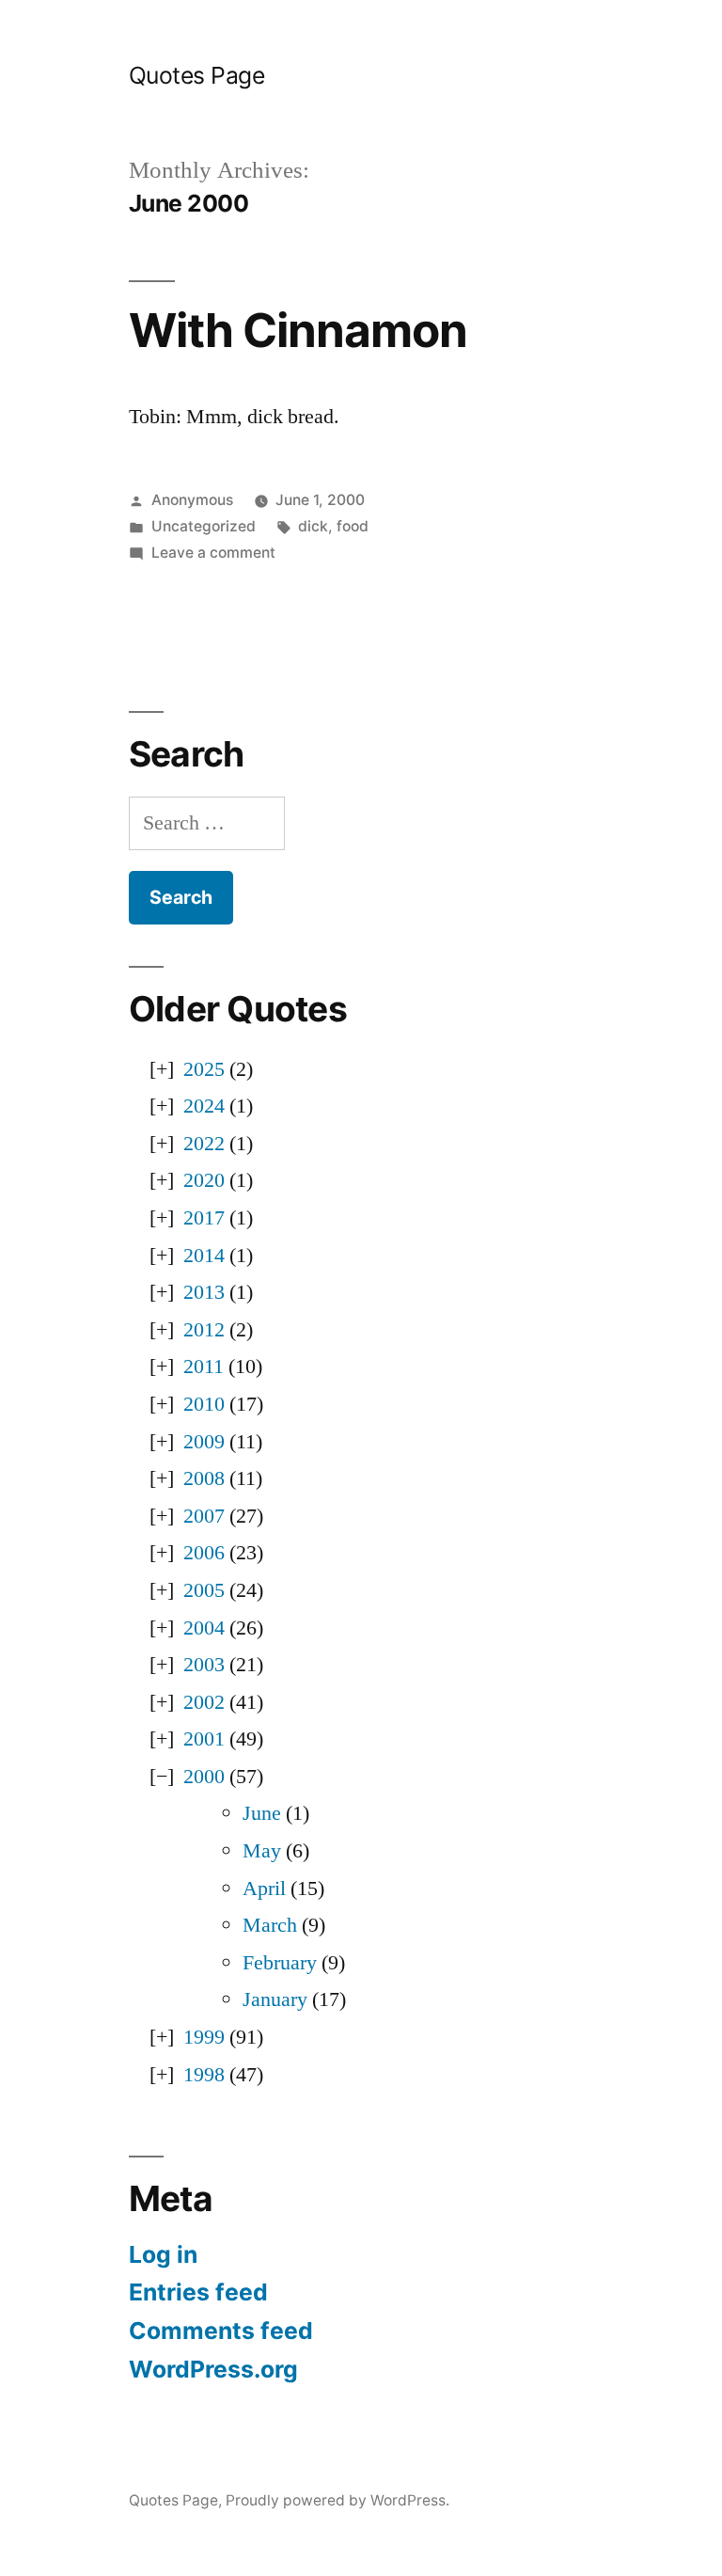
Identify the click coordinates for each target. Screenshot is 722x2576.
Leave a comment (213, 553)
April (264, 1889)
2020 (204, 1180)
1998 (204, 2075)
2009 (204, 1442)
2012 (204, 1330)
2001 (204, 1739)
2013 (204, 1292)
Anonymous (192, 500)
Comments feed (221, 2331)
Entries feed (198, 2292)
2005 (204, 1590)
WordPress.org (213, 2369)
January (275, 1999)
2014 (204, 1256)
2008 (204, 1478)
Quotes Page (197, 75)
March (270, 1925)
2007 (204, 1516)
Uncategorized (204, 526)
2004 (204, 1628)
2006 (204, 1553)
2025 (204, 1069)
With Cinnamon (298, 330)
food (353, 526)
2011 (204, 1367)
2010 (204, 1404)
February (280, 1963)
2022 (204, 1144)
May (262, 1851)
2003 (204, 1665)
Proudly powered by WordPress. (337, 2500)
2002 (204, 1702)
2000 (204, 1777)
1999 (204, 2037)
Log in (163, 2254)
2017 (204, 1218)
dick (313, 526)
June (262, 1813)
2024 (204, 1106)
